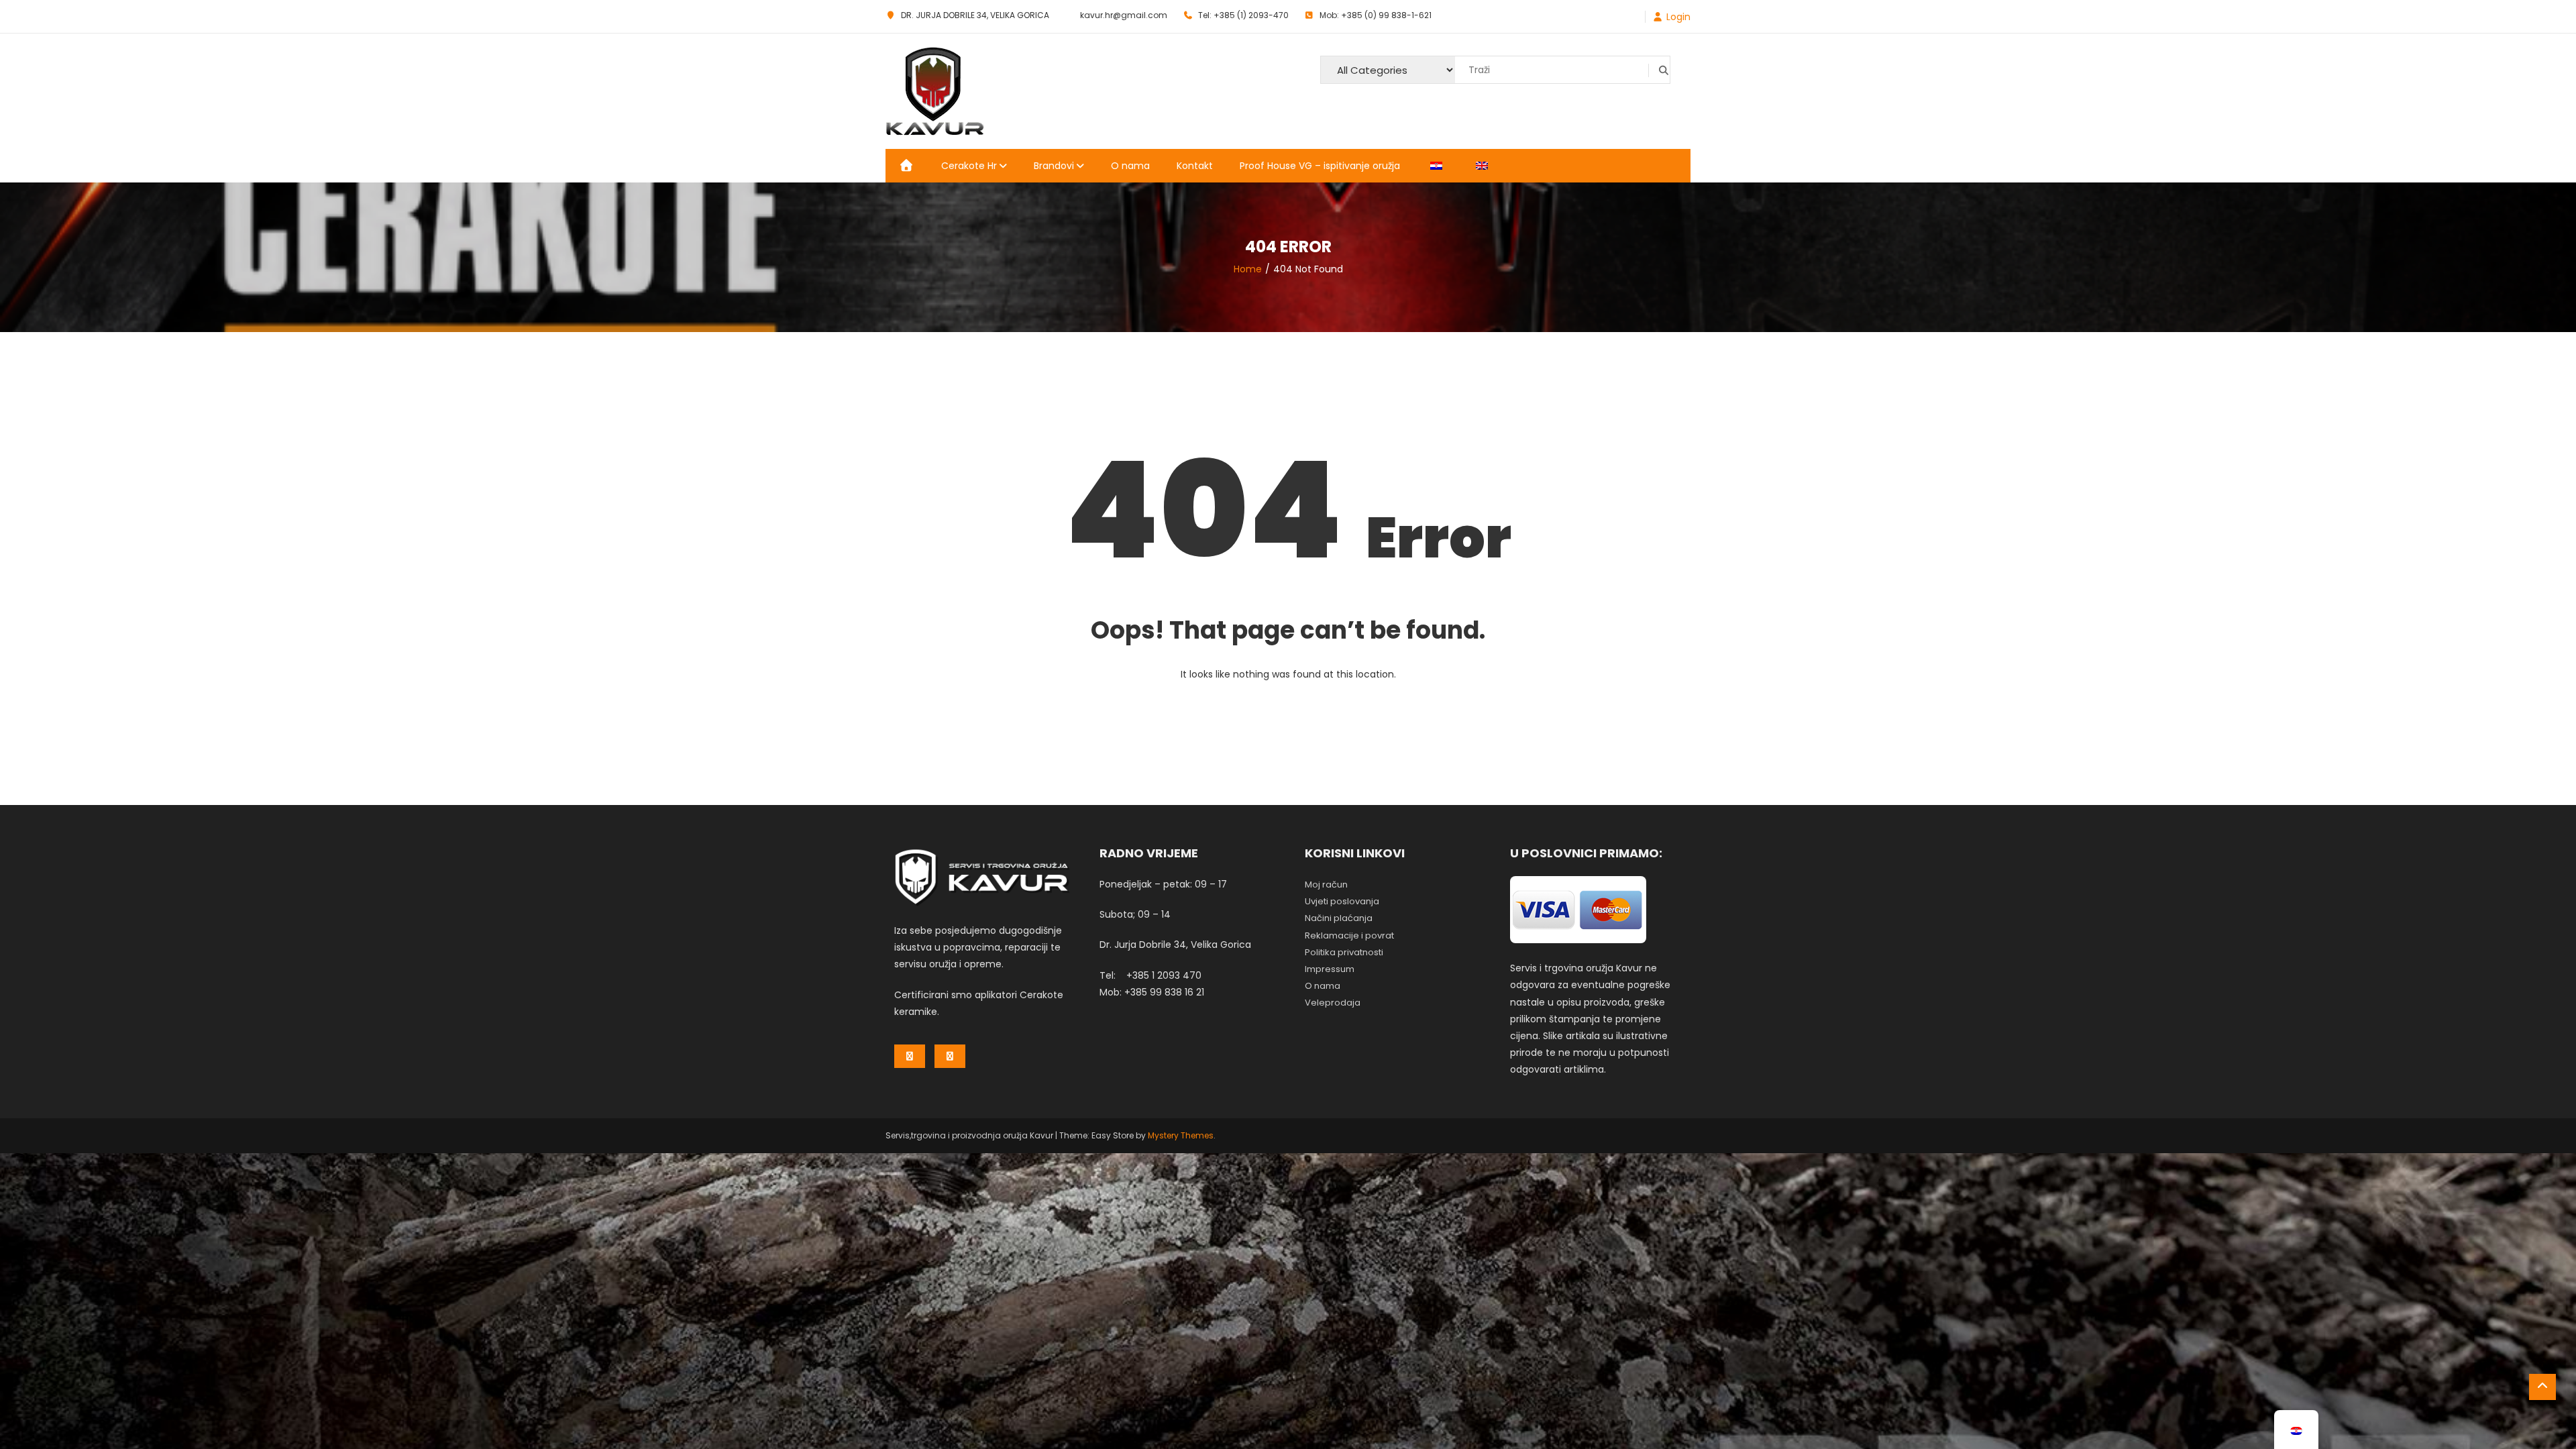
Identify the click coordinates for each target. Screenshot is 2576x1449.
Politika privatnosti (1344, 952)
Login (1678, 17)
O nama (1130, 166)
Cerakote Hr (969, 166)
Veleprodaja (1333, 1003)
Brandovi (1054, 166)
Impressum (1330, 969)
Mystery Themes (1181, 1135)
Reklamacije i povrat (1349, 935)
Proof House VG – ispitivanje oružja (1320, 166)
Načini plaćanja (1339, 918)
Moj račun (1326, 884)
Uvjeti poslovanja (1342, 901)
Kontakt (1195, 166)
